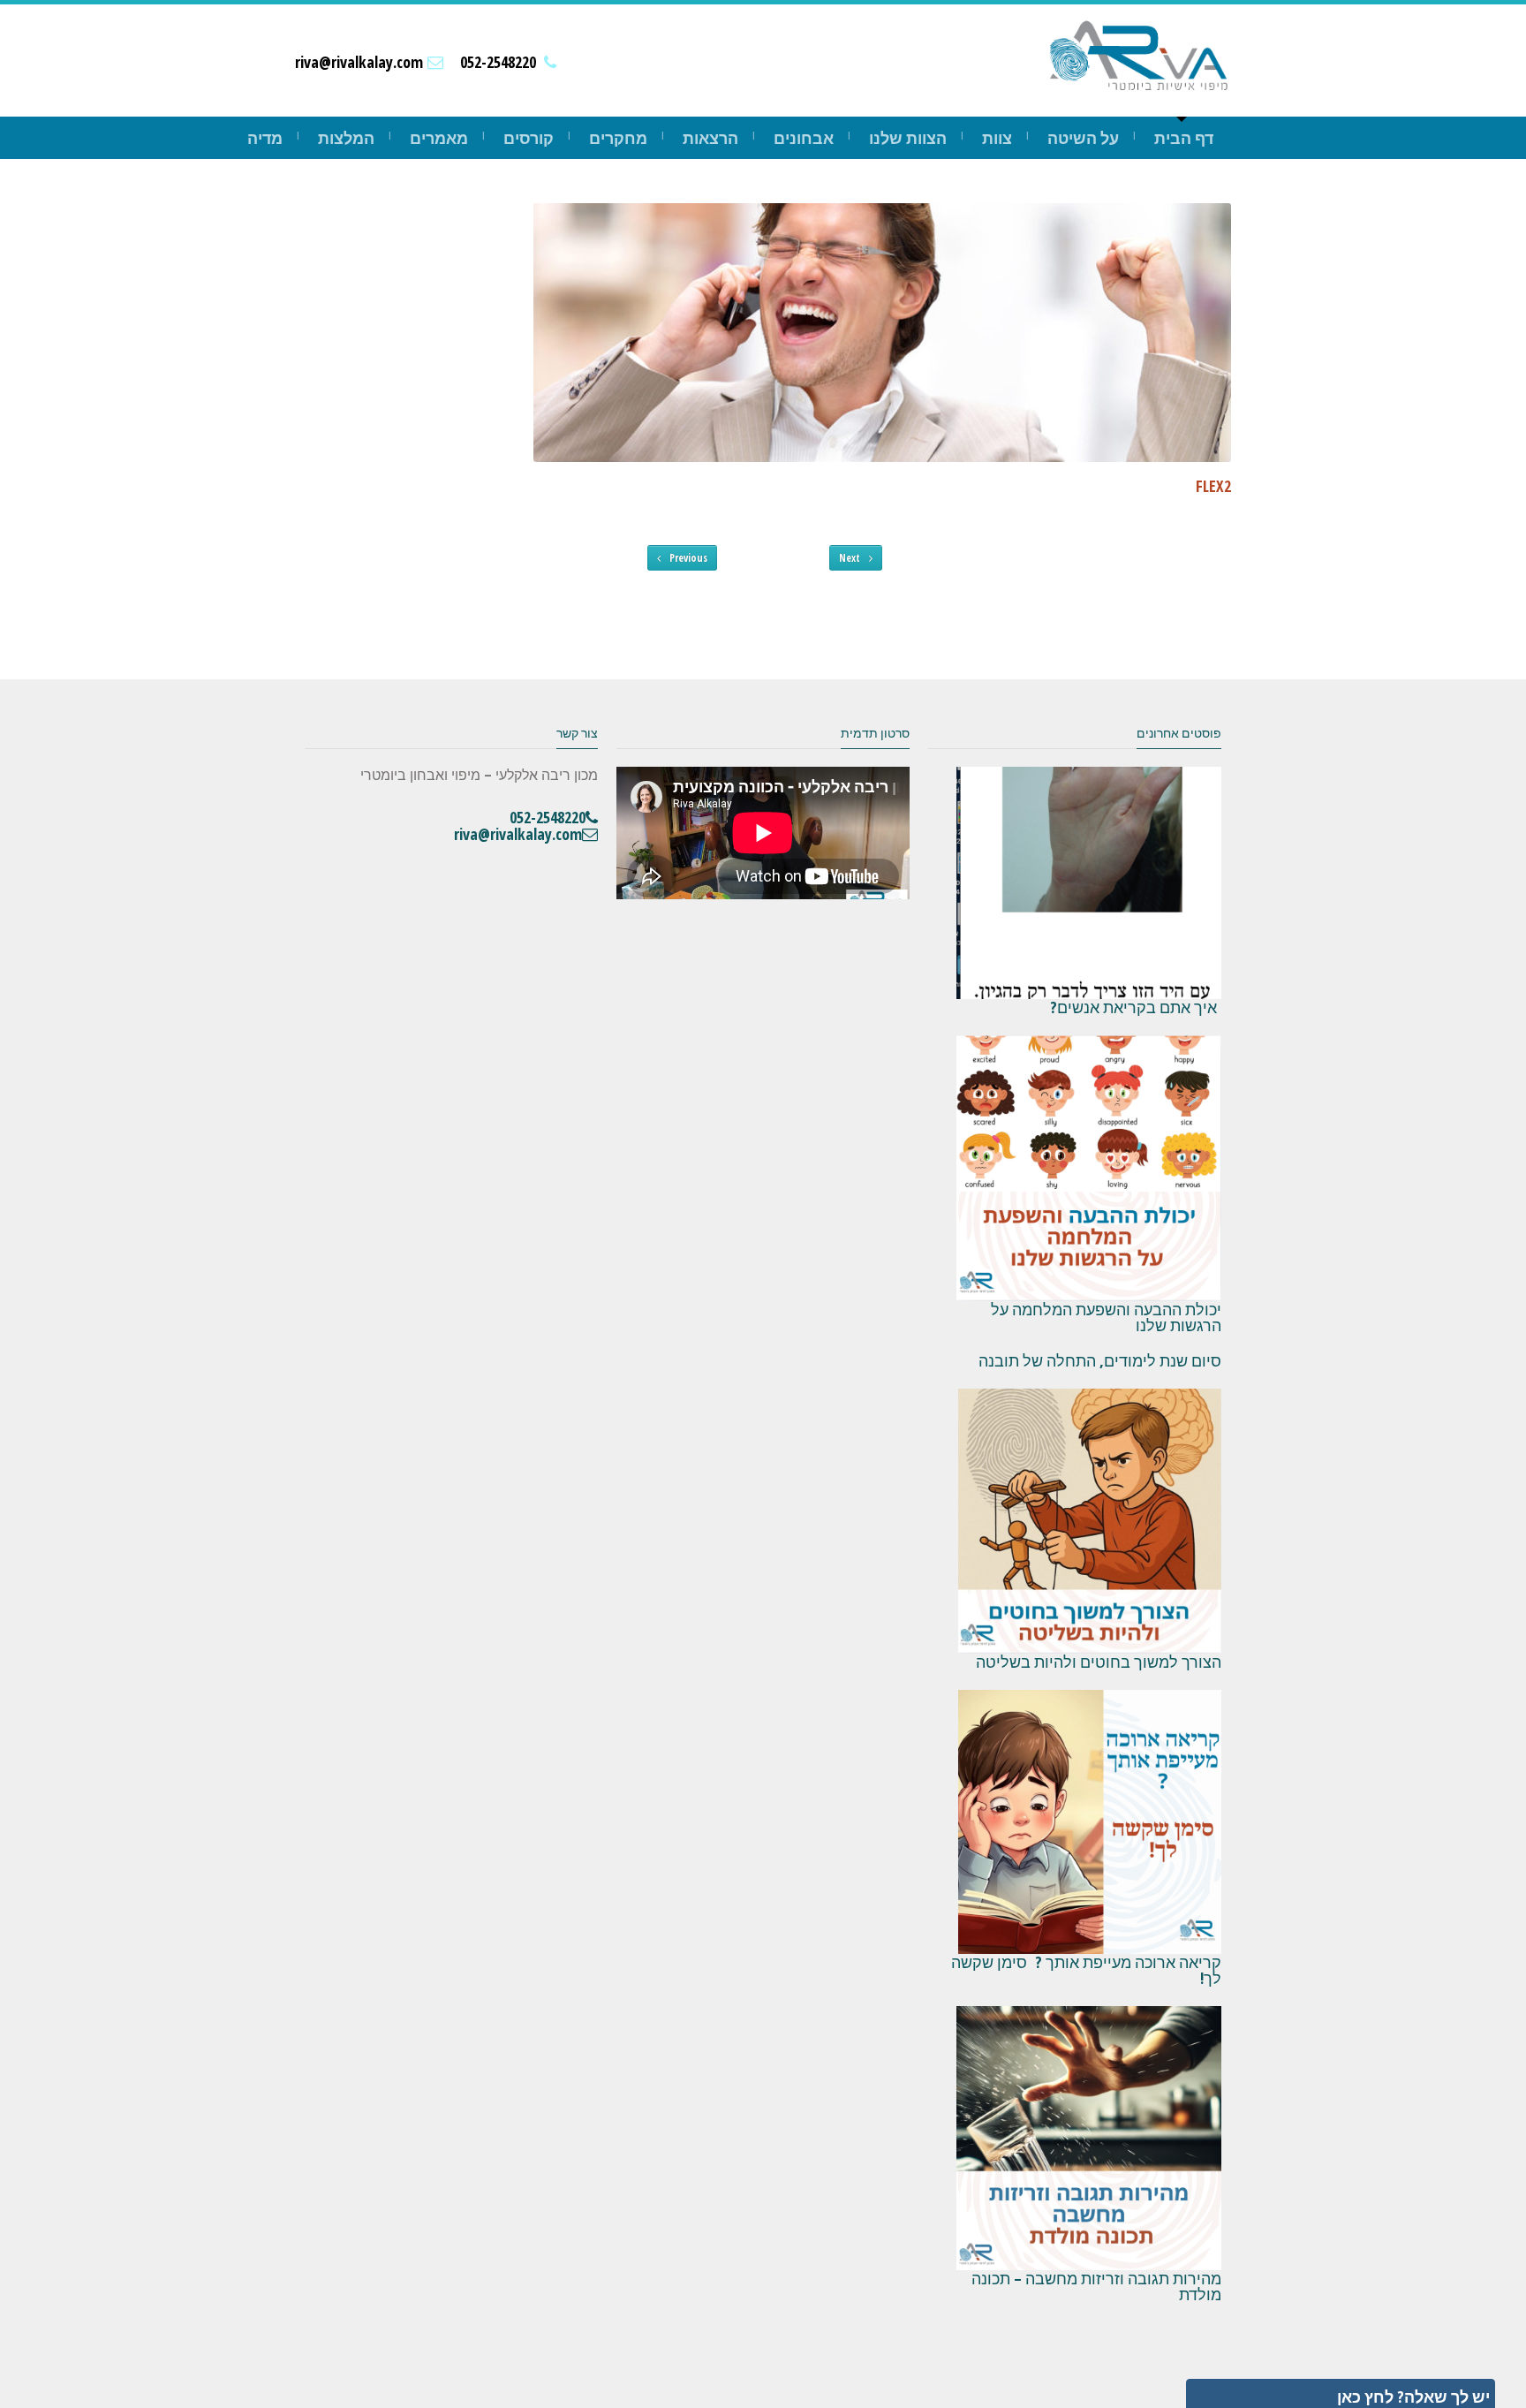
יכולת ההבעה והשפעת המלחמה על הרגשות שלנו (1106, 1317)
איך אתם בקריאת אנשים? (1136, 1007)
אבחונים (804, 138)
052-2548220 (498, 62)
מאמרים (439, 138)
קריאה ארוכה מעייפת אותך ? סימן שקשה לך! (1086, 1970)
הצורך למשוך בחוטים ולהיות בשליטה (1096, 1662)
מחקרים (618, 138)
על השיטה (1083, 138)
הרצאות (710, 138)
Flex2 (1213, 486)
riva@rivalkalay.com (359, 62)
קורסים (529, 138)
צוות (997, 138)
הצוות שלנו (908, 138)
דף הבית (1184, 138)
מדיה (265, 138)
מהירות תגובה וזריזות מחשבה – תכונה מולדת (1096, 2286)
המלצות (346, 138)
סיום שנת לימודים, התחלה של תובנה (1100, 1360)
